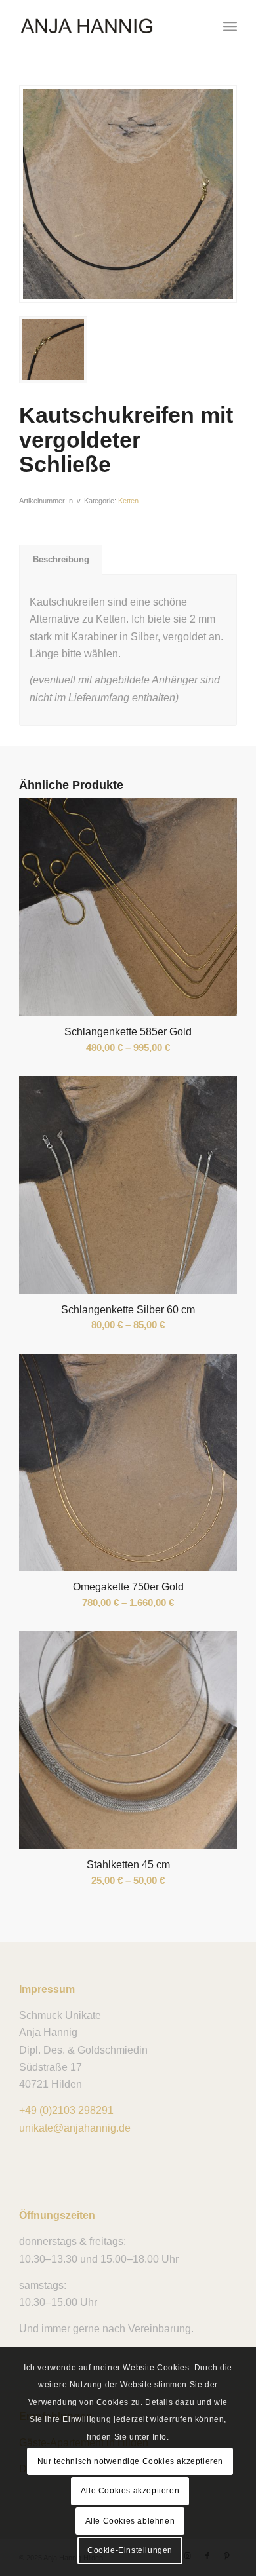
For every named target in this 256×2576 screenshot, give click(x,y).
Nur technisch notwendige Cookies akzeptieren (130, 2461)
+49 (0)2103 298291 (66, 2110)
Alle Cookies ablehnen (130, 2521)
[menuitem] (230, 26)
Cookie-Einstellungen (130, 2550)
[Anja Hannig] (106, 26)
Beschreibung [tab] (61, 559)
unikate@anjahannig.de (75, 2128)
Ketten (128, 501)
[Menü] (230, 26)
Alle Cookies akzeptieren (130, 2491)
